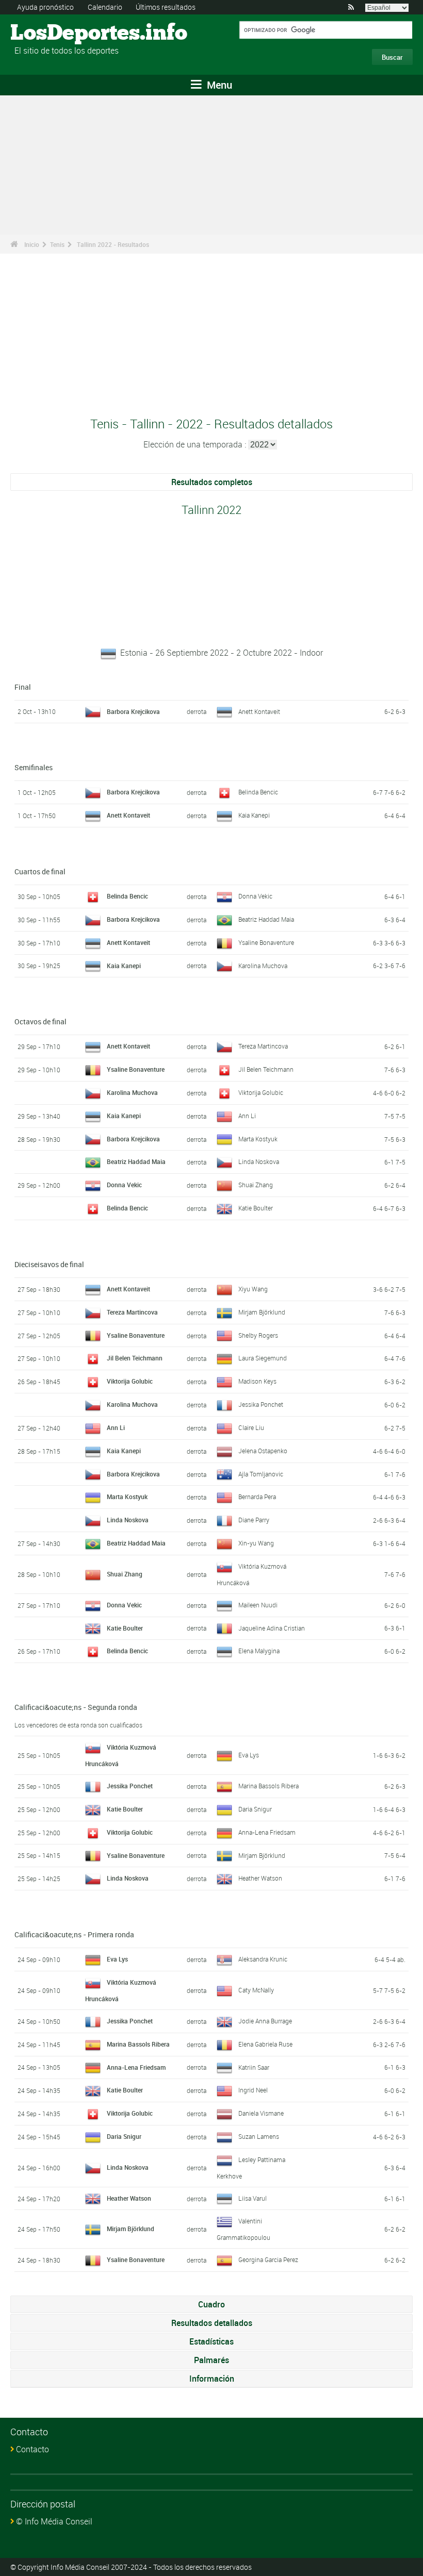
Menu (218, 85)
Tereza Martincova (263, 1046)
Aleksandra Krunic (263, 1959)
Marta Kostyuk (258, 1139)
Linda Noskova (259, 1161)
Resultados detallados (212, 2323)
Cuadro (211, 2304)
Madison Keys (257, 1381)
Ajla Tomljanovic (261, 1474)
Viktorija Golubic (261, 1092)
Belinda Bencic (258, 792)
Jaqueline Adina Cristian (272, 1628)
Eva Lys (249, 1755)
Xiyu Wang (253, 1289)
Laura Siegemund (263, 1358)
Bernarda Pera (257, 1497)
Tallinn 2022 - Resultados (113, 244)
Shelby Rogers (258, 1335)
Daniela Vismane (261, 2113)
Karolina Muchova (263, 966)
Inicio (32, 244)
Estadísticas (211, 2341)
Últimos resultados (166, 7)
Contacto (32, 2449)
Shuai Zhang (256, 1185)
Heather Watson (260, 1878)
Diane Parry (254, 1520)
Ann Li (247, 1116)
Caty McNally (256, 1990)
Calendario (105, 7)
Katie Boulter (256, 1208)
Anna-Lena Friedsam (267, 1832)
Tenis (57, 244)
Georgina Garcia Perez (268, 2259)
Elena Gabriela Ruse (265, 2044)
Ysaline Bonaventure (266, 942)
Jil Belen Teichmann (266, 1069)
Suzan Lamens (259, 2136)
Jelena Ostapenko (263, 1451)
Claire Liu (251, 1427)
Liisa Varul (253, 2198)
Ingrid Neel (253, 2090)
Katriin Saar (254, 2067)
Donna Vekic (255, 896)
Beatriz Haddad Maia (266, 919)
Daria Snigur (255, 1809)
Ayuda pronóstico (45, 7)
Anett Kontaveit (259, 711)
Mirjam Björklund (262, 1312)
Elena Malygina (259, 1651)
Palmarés (211, 2360)
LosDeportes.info (49, 34)
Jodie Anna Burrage (265, 2021)
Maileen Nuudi (258, 1605)
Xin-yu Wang (256, 1543)
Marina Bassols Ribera (269, 1786)
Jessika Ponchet (261, 1404)
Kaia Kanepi (254, 815)
